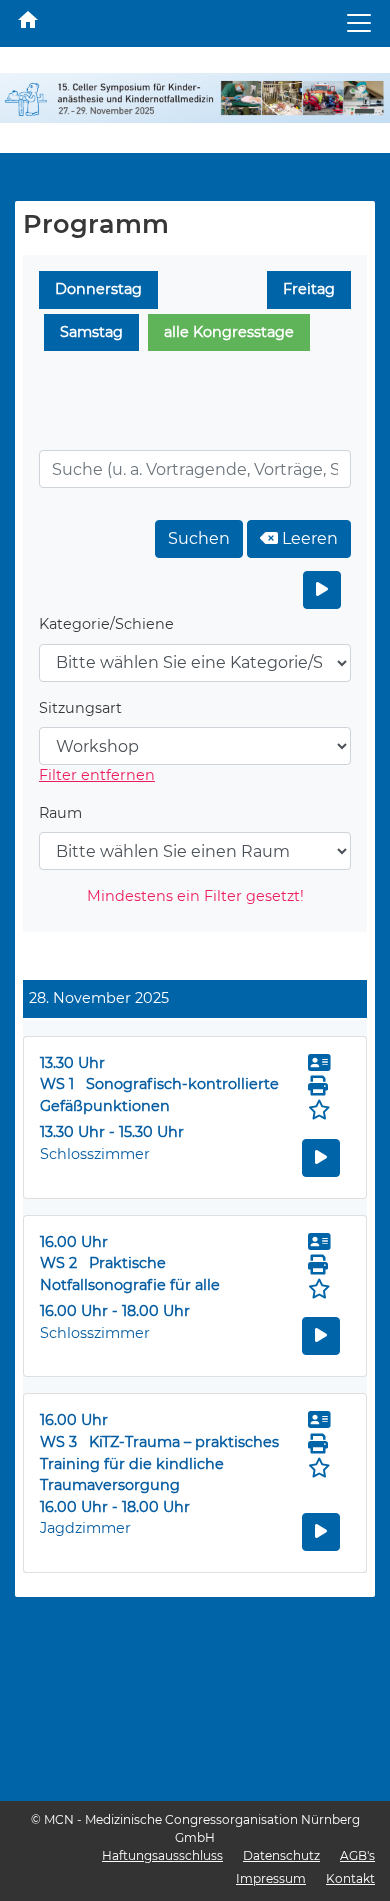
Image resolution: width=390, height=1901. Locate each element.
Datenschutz (281, 1855)
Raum (60, 813)
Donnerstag (98, 289)
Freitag (309, 289)
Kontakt (350, 1878)
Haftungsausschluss (162, 1855)
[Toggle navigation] (359, 23)
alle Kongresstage (229, 332)
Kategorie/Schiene (106, 624)
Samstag (91, 332)
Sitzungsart (80, 708)
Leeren (308, 538)
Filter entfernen (97, 775)
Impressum (271, 1878)
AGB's (357, 1855)
